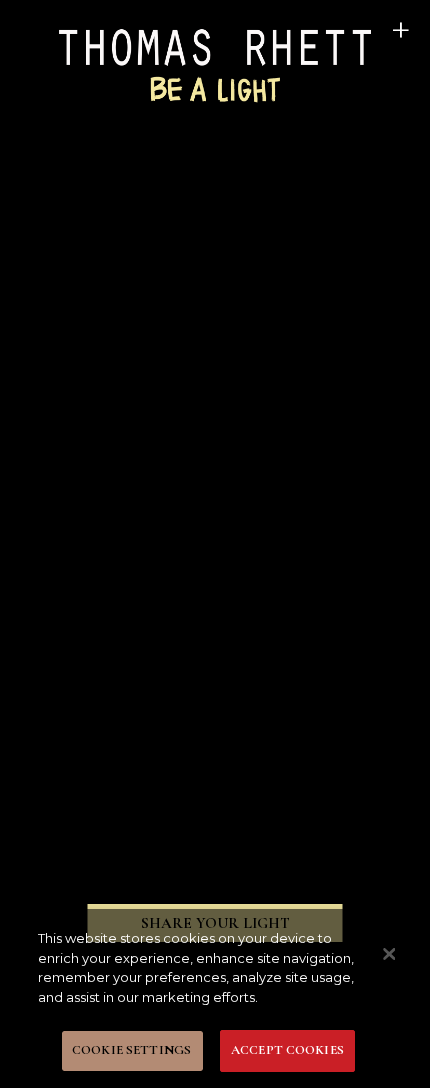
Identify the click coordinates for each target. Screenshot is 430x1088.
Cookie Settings (131, 1050)
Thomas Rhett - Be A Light (215, 64)
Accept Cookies (287, 1050)
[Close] (389, 954)
